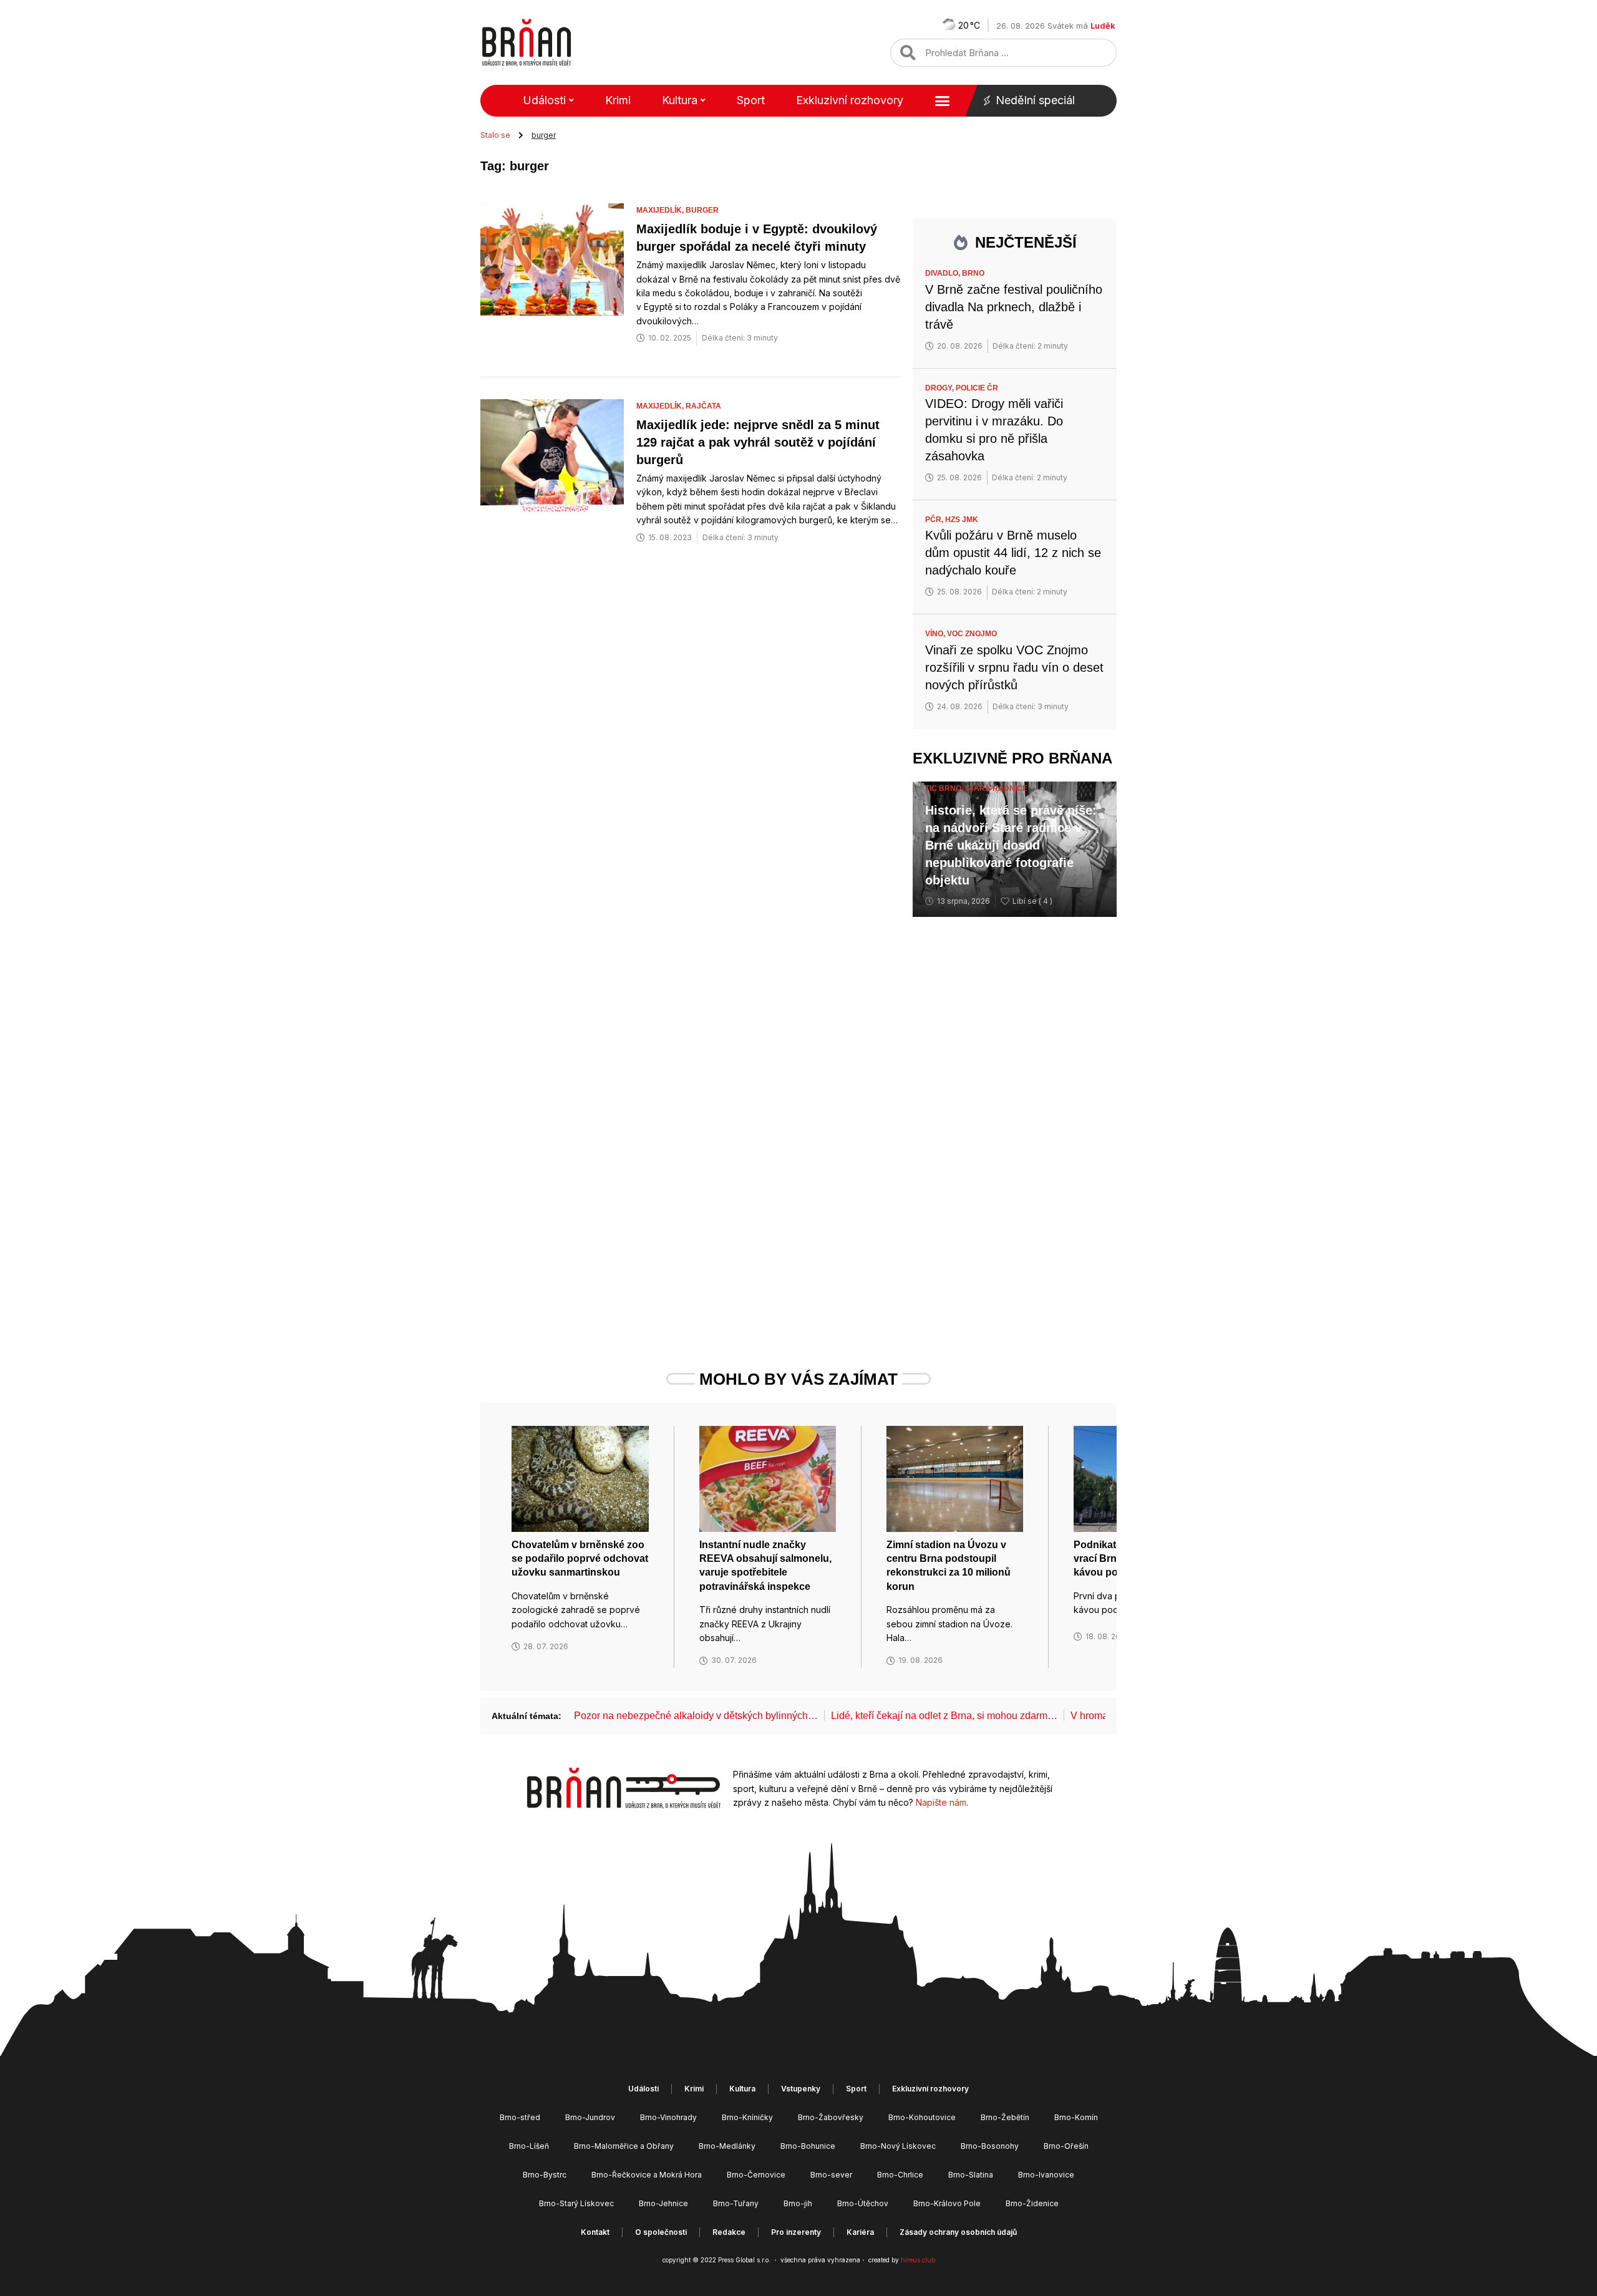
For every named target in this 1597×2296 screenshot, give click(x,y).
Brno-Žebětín (1005, 2117)
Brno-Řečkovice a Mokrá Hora (647, 2175)
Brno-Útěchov (863, 2203)
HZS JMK (962, 520)
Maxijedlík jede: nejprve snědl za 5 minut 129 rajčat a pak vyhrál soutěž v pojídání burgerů (758, 442)
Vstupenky (801, 2089)
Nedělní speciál (1035, 100)
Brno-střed (520, 2117)
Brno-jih (798, 2203)
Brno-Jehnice (663, 2203)
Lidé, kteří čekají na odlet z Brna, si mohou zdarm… (944, 1716)
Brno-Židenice (1032, 2203)
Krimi (618, 100)
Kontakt (595, 2232)
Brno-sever (831, 2175)
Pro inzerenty (796, 2232)
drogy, (940, 388)
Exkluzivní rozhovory (850, 100)
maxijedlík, (661, 210)
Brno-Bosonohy (990, 2146)
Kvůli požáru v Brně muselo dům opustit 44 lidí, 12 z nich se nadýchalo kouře (1013, 553)
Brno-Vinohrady (668, 2117)
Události (544, 100)
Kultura (680, 100)
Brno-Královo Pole (947, 2203)
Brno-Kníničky (747, 2117)
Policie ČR (977, 388)
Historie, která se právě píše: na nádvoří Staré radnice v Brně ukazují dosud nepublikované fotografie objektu (1011, 845)
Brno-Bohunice (808, 2146)
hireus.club (918, 2260)
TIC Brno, (945, 788)
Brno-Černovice (756, 2175)
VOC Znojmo (972, 634)
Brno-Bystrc (545, 2175)
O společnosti (661, 2232)
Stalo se (495, 135)
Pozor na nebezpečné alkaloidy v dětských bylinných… (696, 1716)
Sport (751, 100)
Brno (973, 273)
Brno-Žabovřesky (831, 2117)
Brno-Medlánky (727, 2146)
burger (702, 210)
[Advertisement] (1015, 1120)
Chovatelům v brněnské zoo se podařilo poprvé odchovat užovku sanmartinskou (580, 1559)
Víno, (936, 634)
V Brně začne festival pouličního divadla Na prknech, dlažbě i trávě (1014, 307)
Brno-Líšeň (529, 2146)
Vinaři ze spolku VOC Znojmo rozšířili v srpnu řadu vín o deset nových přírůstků (1014, 667)
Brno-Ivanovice (1046, 2175)
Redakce (729, 2232)
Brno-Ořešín (1066, 2146)
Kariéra (860, 2232)
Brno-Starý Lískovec (576, 2203)
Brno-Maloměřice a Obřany (624, 2146)
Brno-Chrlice (900, 2175)
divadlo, (944, 273)
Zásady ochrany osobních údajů (958, 2232)
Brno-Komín (1076, 2117)
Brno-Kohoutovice (922, 2117)
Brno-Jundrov (590, 2117)
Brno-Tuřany (736, 2203)
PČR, (935, 520)
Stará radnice (996, 788)
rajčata (703, 406)
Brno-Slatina (971, 2175)
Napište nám (941, 1802)
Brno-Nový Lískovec (898, 2146)
